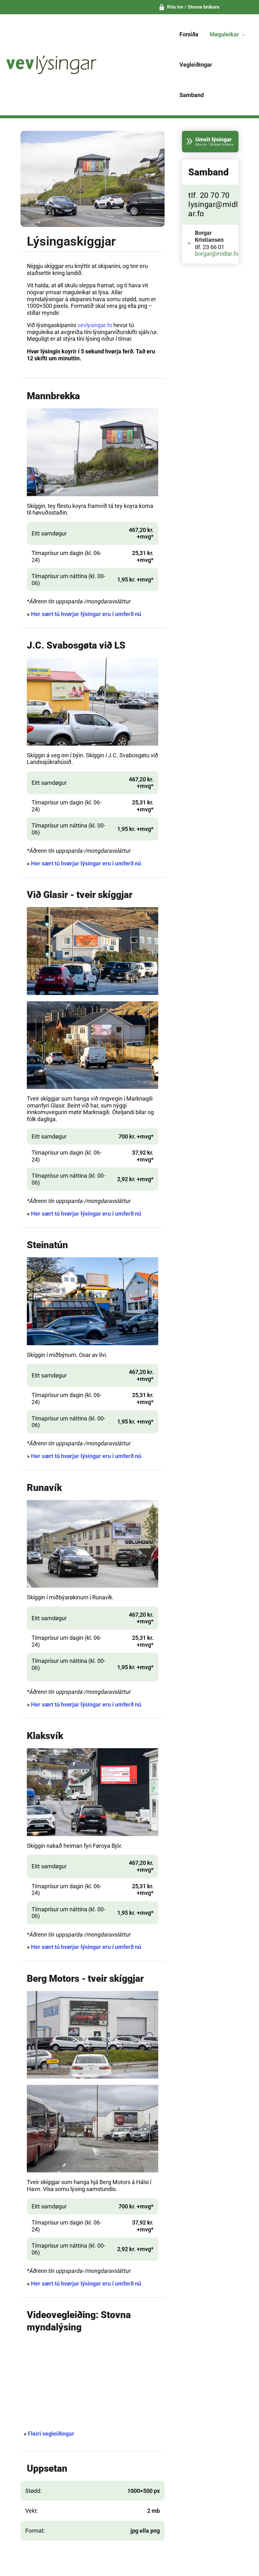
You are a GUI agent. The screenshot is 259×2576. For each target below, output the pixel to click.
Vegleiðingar (196, 65)
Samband (192, 95)
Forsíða (189, 34)
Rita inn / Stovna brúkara (193, 7)
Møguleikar (224, 34)
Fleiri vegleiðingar (51, 2434)
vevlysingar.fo (95, 325)
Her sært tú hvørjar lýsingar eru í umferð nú (86, 614)
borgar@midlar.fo (217, 254)
